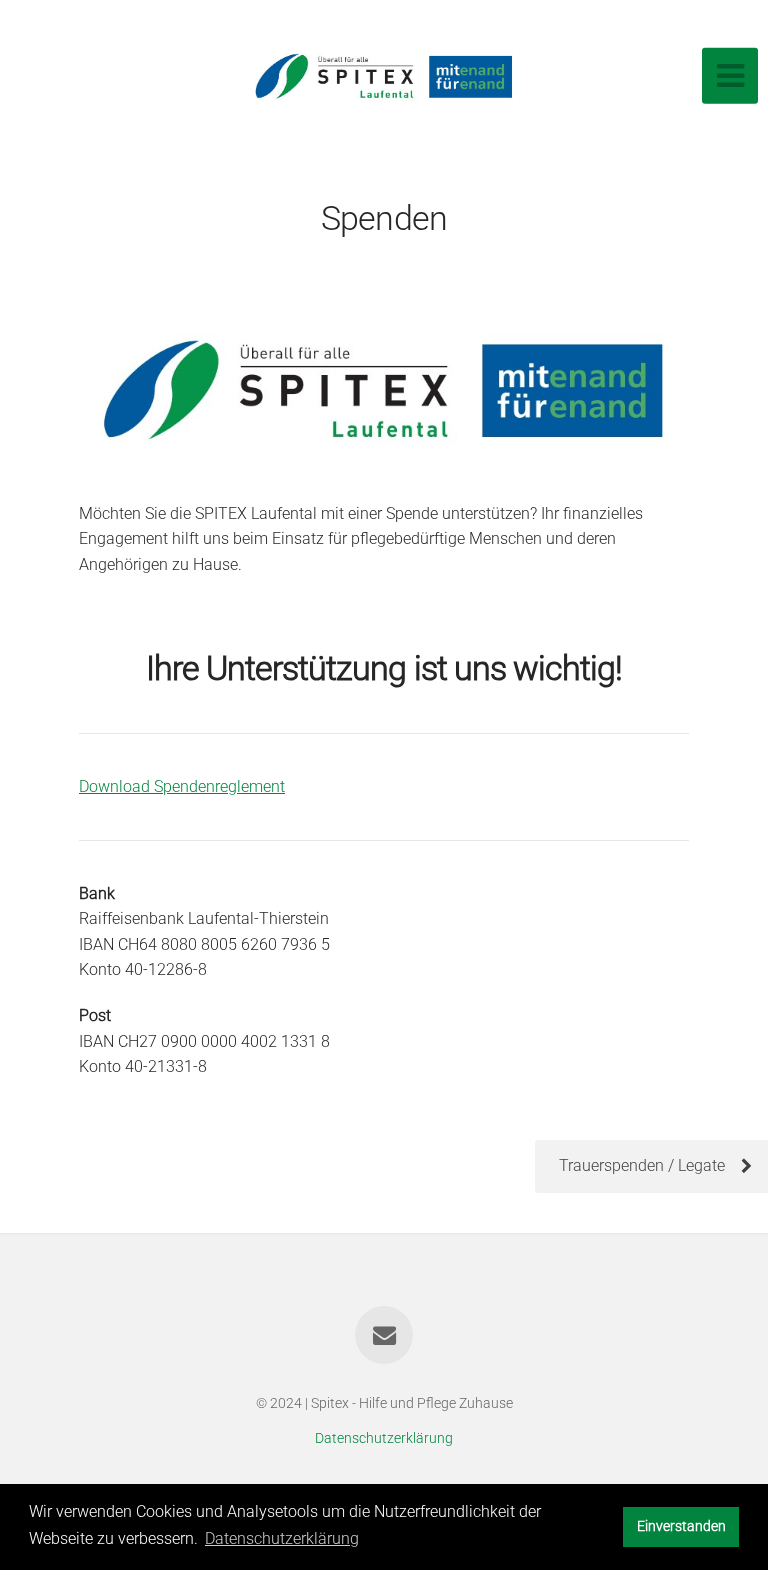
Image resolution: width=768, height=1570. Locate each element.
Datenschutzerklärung (384, 1438)
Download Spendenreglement (182, 786)
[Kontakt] (384, 1335)
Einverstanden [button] (681, 1526)
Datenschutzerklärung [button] (282, 1538)
